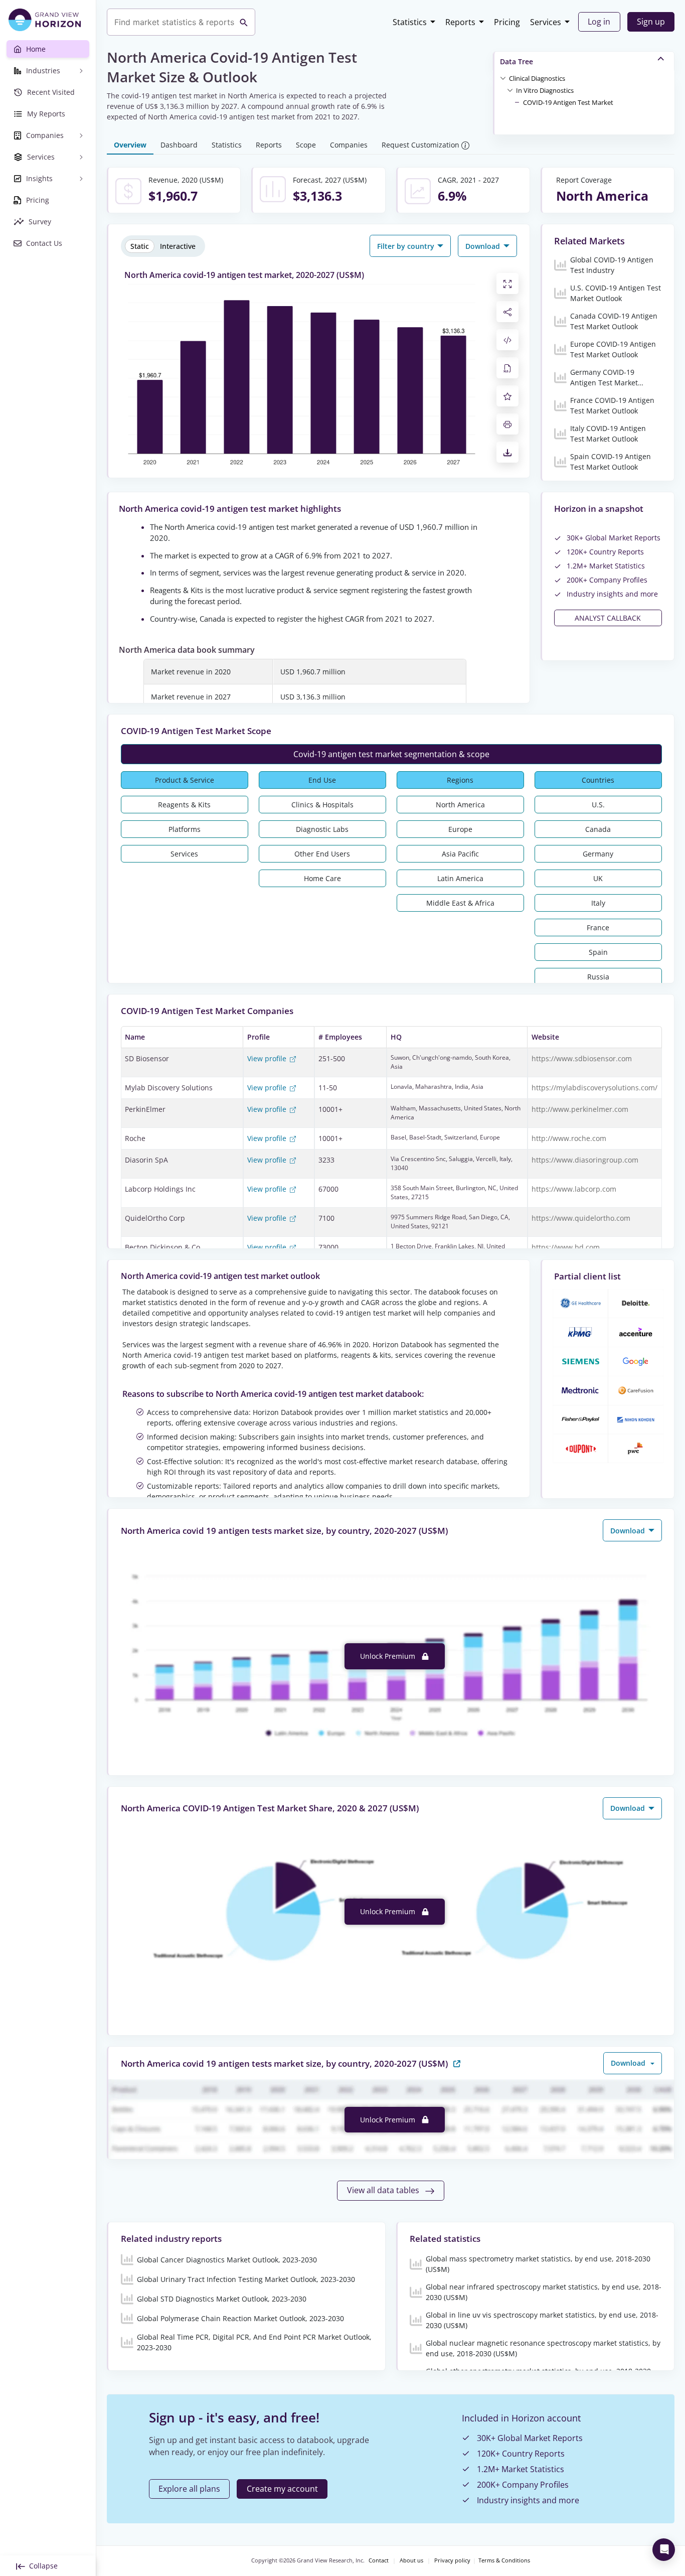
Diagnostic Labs (322, 829)
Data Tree (517, 61)
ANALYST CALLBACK (608, 618)
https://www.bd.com (566, 1247)
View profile (268, 1058)
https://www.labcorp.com (574, 1189)
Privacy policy (452, 2560)
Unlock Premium (389, 1656)
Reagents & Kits (184, 805)
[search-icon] (244, 22)
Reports (460, 22)
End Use (322, 780)
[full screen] (507, 283)
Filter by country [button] (407, 246)
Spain (598, 952)
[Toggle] (503, 78)
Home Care (322, 878)
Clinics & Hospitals (322, 805)
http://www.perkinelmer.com (580, 1109)
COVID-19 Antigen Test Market (568, 102)
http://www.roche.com (569, 1138)
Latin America (460, 878)
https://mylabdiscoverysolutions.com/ (594, 1088)
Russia (598, 977)
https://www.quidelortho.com (581, 1218)
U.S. (598, 805)
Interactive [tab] (178, 246)
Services (546, 22)
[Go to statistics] (457, 2063)
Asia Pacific (460, 854)
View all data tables (384, 2190)
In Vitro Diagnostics (545, 90)
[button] (537, 78)
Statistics (410, 22)
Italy (598, 903)
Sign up (651, 22)
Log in (599, 22)
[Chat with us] (664, 2550)
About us (411, 2560)
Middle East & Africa (460, 903)
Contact (379, 2560)
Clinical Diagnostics (537, 78)
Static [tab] (140, 246)
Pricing (507, 22)
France (598, 927)
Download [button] (484, 246)
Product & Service (185, 780)
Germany (598, 854)
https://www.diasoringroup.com (585, 1160)
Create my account (282, 2489)
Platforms (185, 829)
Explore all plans (189, 2489)
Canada (598, 829)
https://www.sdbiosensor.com (582, 1058)
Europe (460, 829)
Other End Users (322, 854)
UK (598, 878)
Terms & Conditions (504, 2560)
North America (460, 805)
